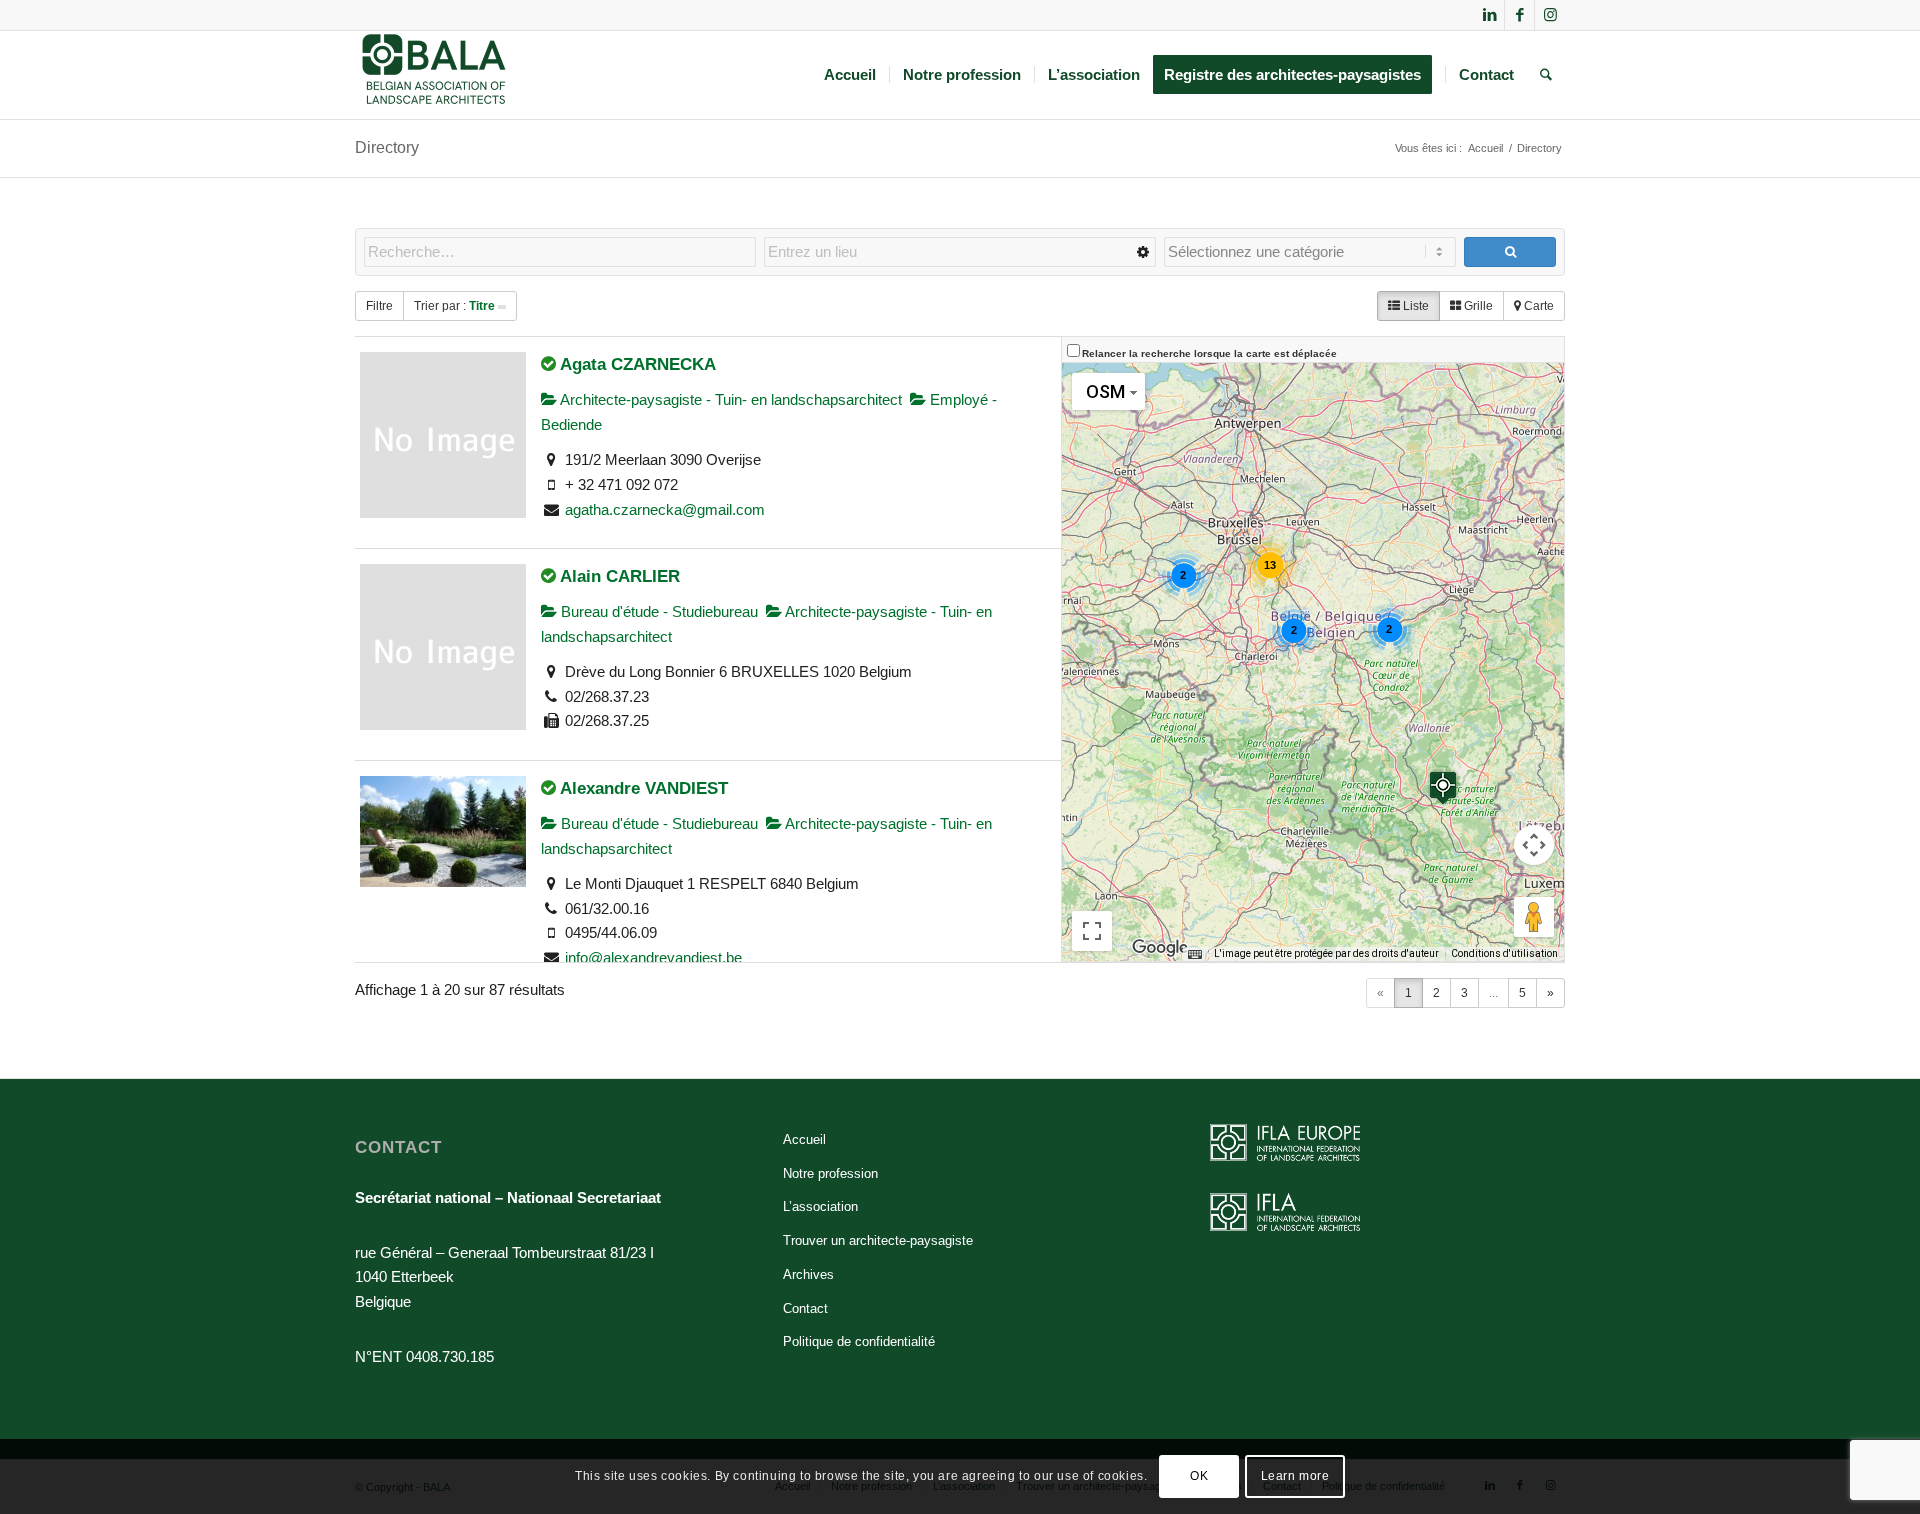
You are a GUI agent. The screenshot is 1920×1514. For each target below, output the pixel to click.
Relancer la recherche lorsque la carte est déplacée (1209, 353)
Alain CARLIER (620, 576)
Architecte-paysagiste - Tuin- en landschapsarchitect (729, 399)
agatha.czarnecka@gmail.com (665, 509)
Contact (805, 1308)
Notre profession (830, 1173)
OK (1199, 1476)
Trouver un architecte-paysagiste (878, 1240)
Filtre (379, 306)
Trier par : (454, 306)
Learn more (1295, 1476)
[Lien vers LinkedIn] (1489, 15)
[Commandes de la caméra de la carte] (1534, 845)
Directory (387, 147)
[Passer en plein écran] (1092, 931)
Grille (1477, 306)
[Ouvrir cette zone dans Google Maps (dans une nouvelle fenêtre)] (1160, 948)
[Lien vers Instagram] (1550, 15)
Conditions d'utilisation (1504, 953)
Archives (808, 1274)
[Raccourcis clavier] (1195, 954)
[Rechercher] (1546, 75)
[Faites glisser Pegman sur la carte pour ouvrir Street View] (1534, 917)
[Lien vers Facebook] (1519, 15)
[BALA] (434, 75)
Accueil (804, 1139)
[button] (1443, 787)
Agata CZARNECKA (638, 364)
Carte (1537, 306)
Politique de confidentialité (859, 1341)
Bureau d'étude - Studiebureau (657, 611)
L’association (820, 1206)
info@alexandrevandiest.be (653, 957)
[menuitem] (850, 75)
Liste (1414, 306)
